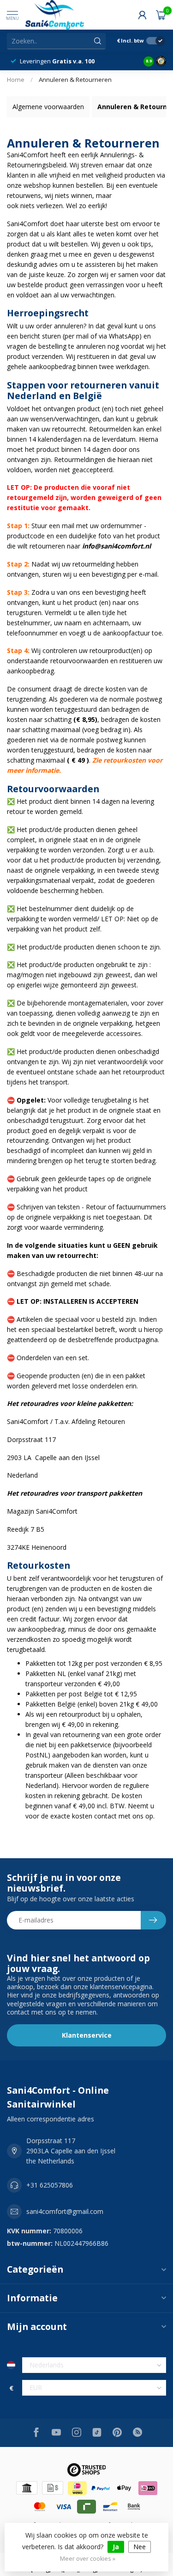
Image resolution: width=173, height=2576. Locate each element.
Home (16, 80)
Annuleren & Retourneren (75, 80)
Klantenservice (87, 2035)
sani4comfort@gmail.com (65, 2211)
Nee (140, 2547)
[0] (161, 15)
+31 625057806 (50, 2185)
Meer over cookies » (88, 2559)
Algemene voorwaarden (48, 107)
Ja (116, 2547)
